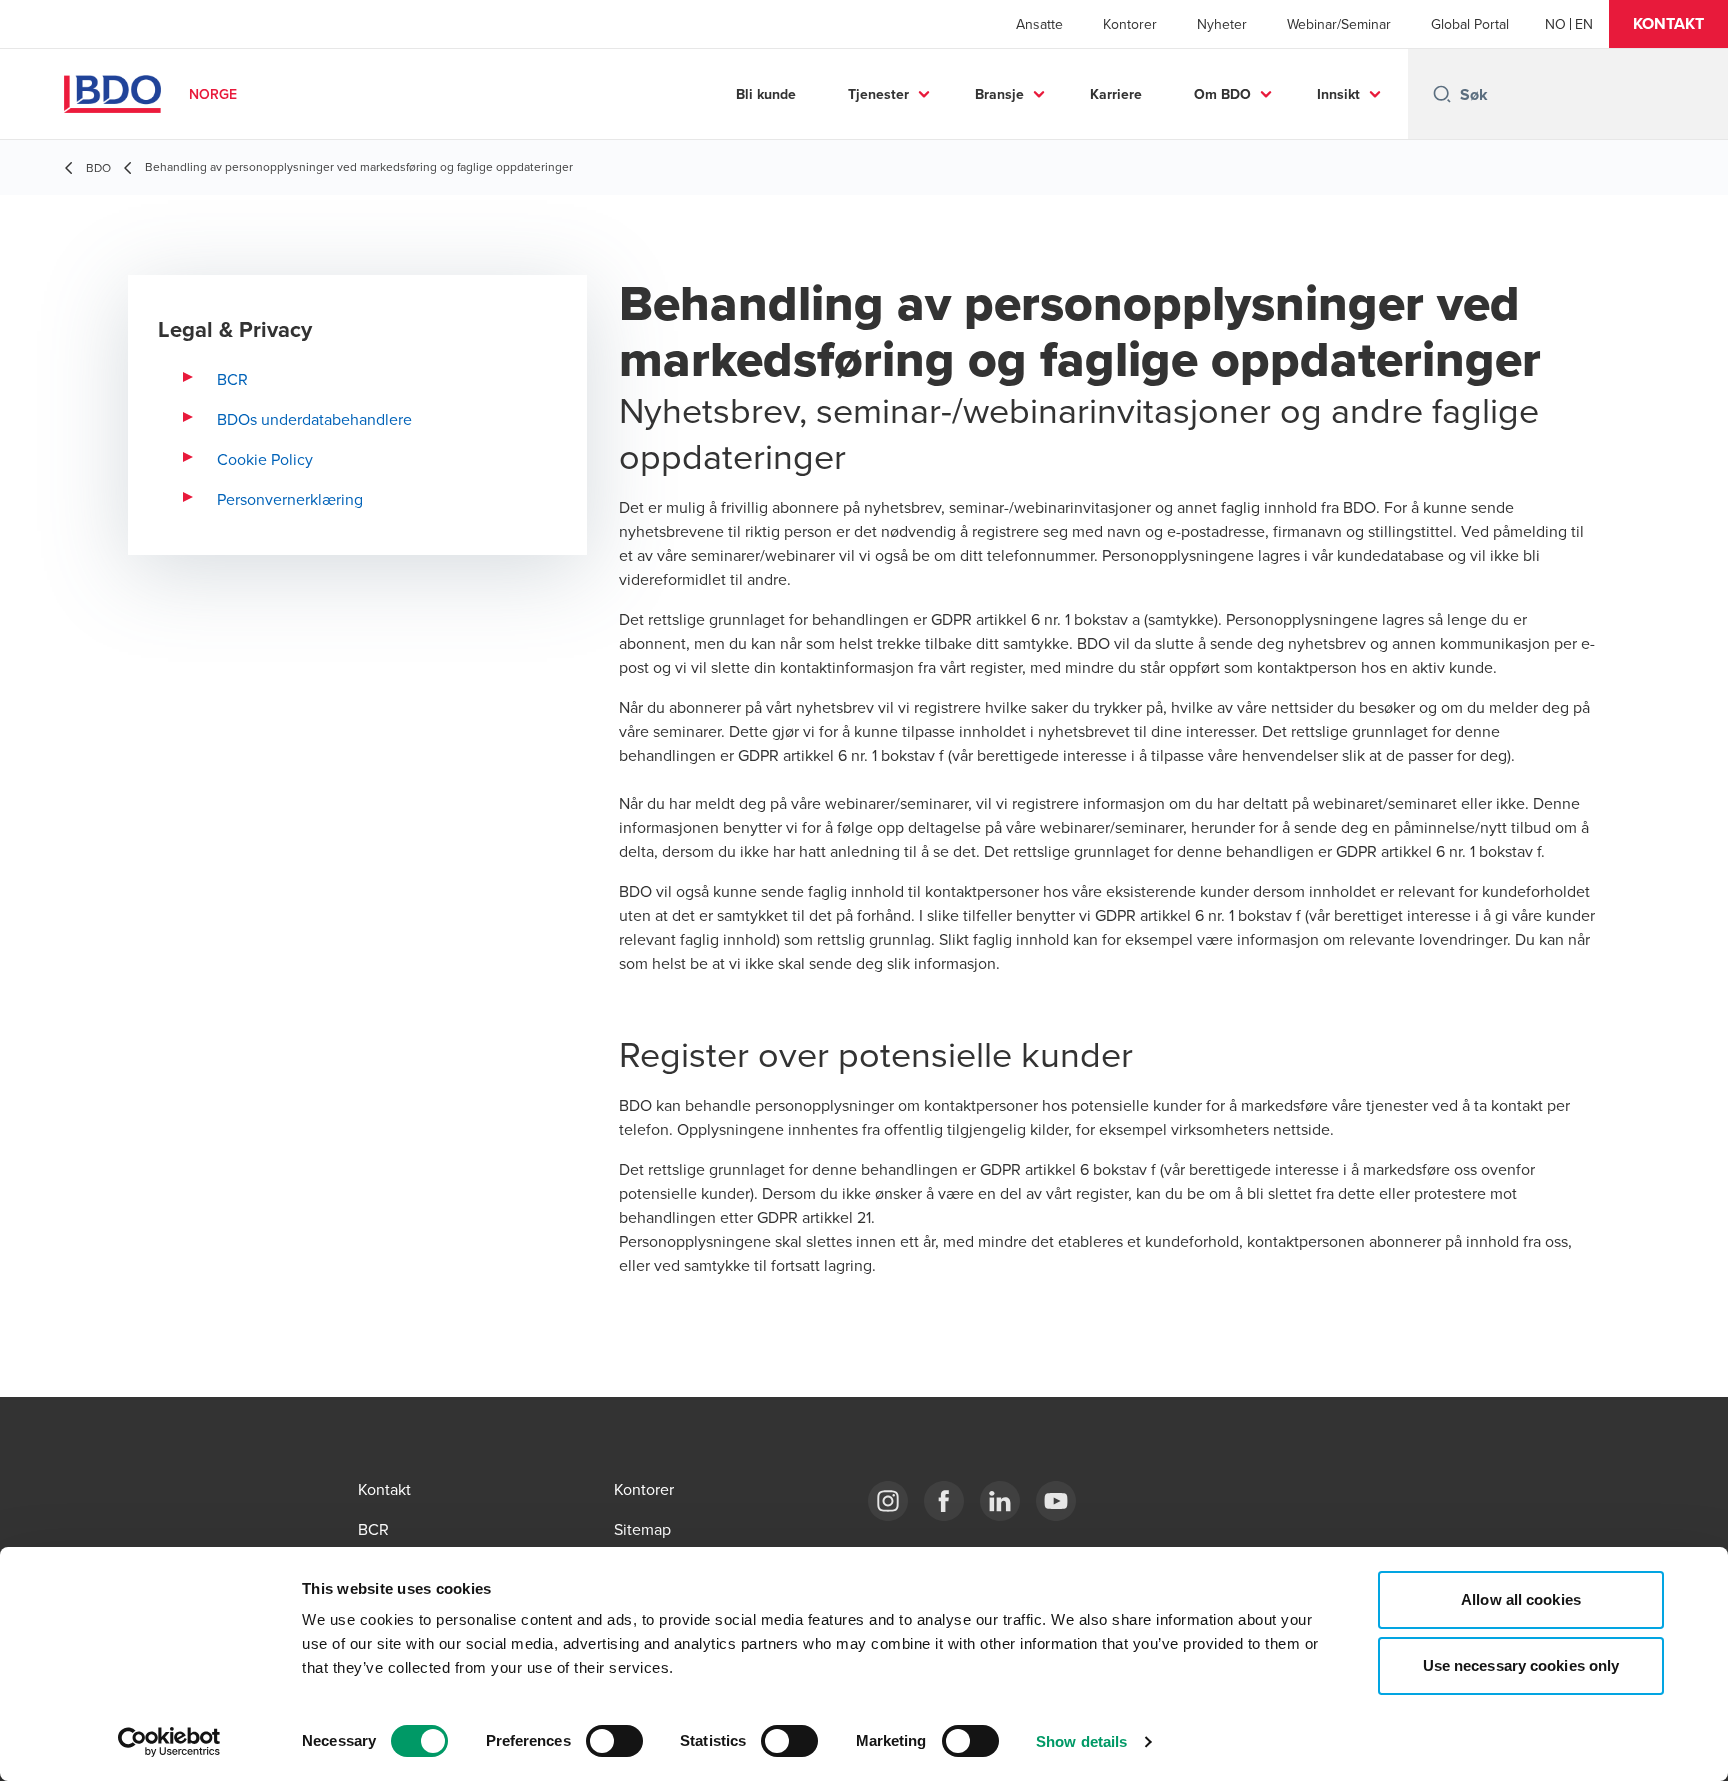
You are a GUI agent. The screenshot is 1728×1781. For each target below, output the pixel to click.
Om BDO (1222, 94)
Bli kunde (766, 94)
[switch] (614, 1741)
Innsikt (1338, 94)
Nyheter (1222, 24)
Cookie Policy (265, 459)
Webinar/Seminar (1339, 24)
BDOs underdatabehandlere (314, 419)
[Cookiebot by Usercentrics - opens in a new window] (169, 1742)
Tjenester (878, 94)
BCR (232, 379)
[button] (1668, 24)
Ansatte (1039, 24)
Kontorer (1130, 24)
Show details (1081, 1741)
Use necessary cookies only (1521, 1665)
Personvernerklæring (290, 499)
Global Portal (1470, 24)
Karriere (1116, 94)
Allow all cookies (1521, 1599)
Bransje (999, 94)
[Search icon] (1442, 94)
